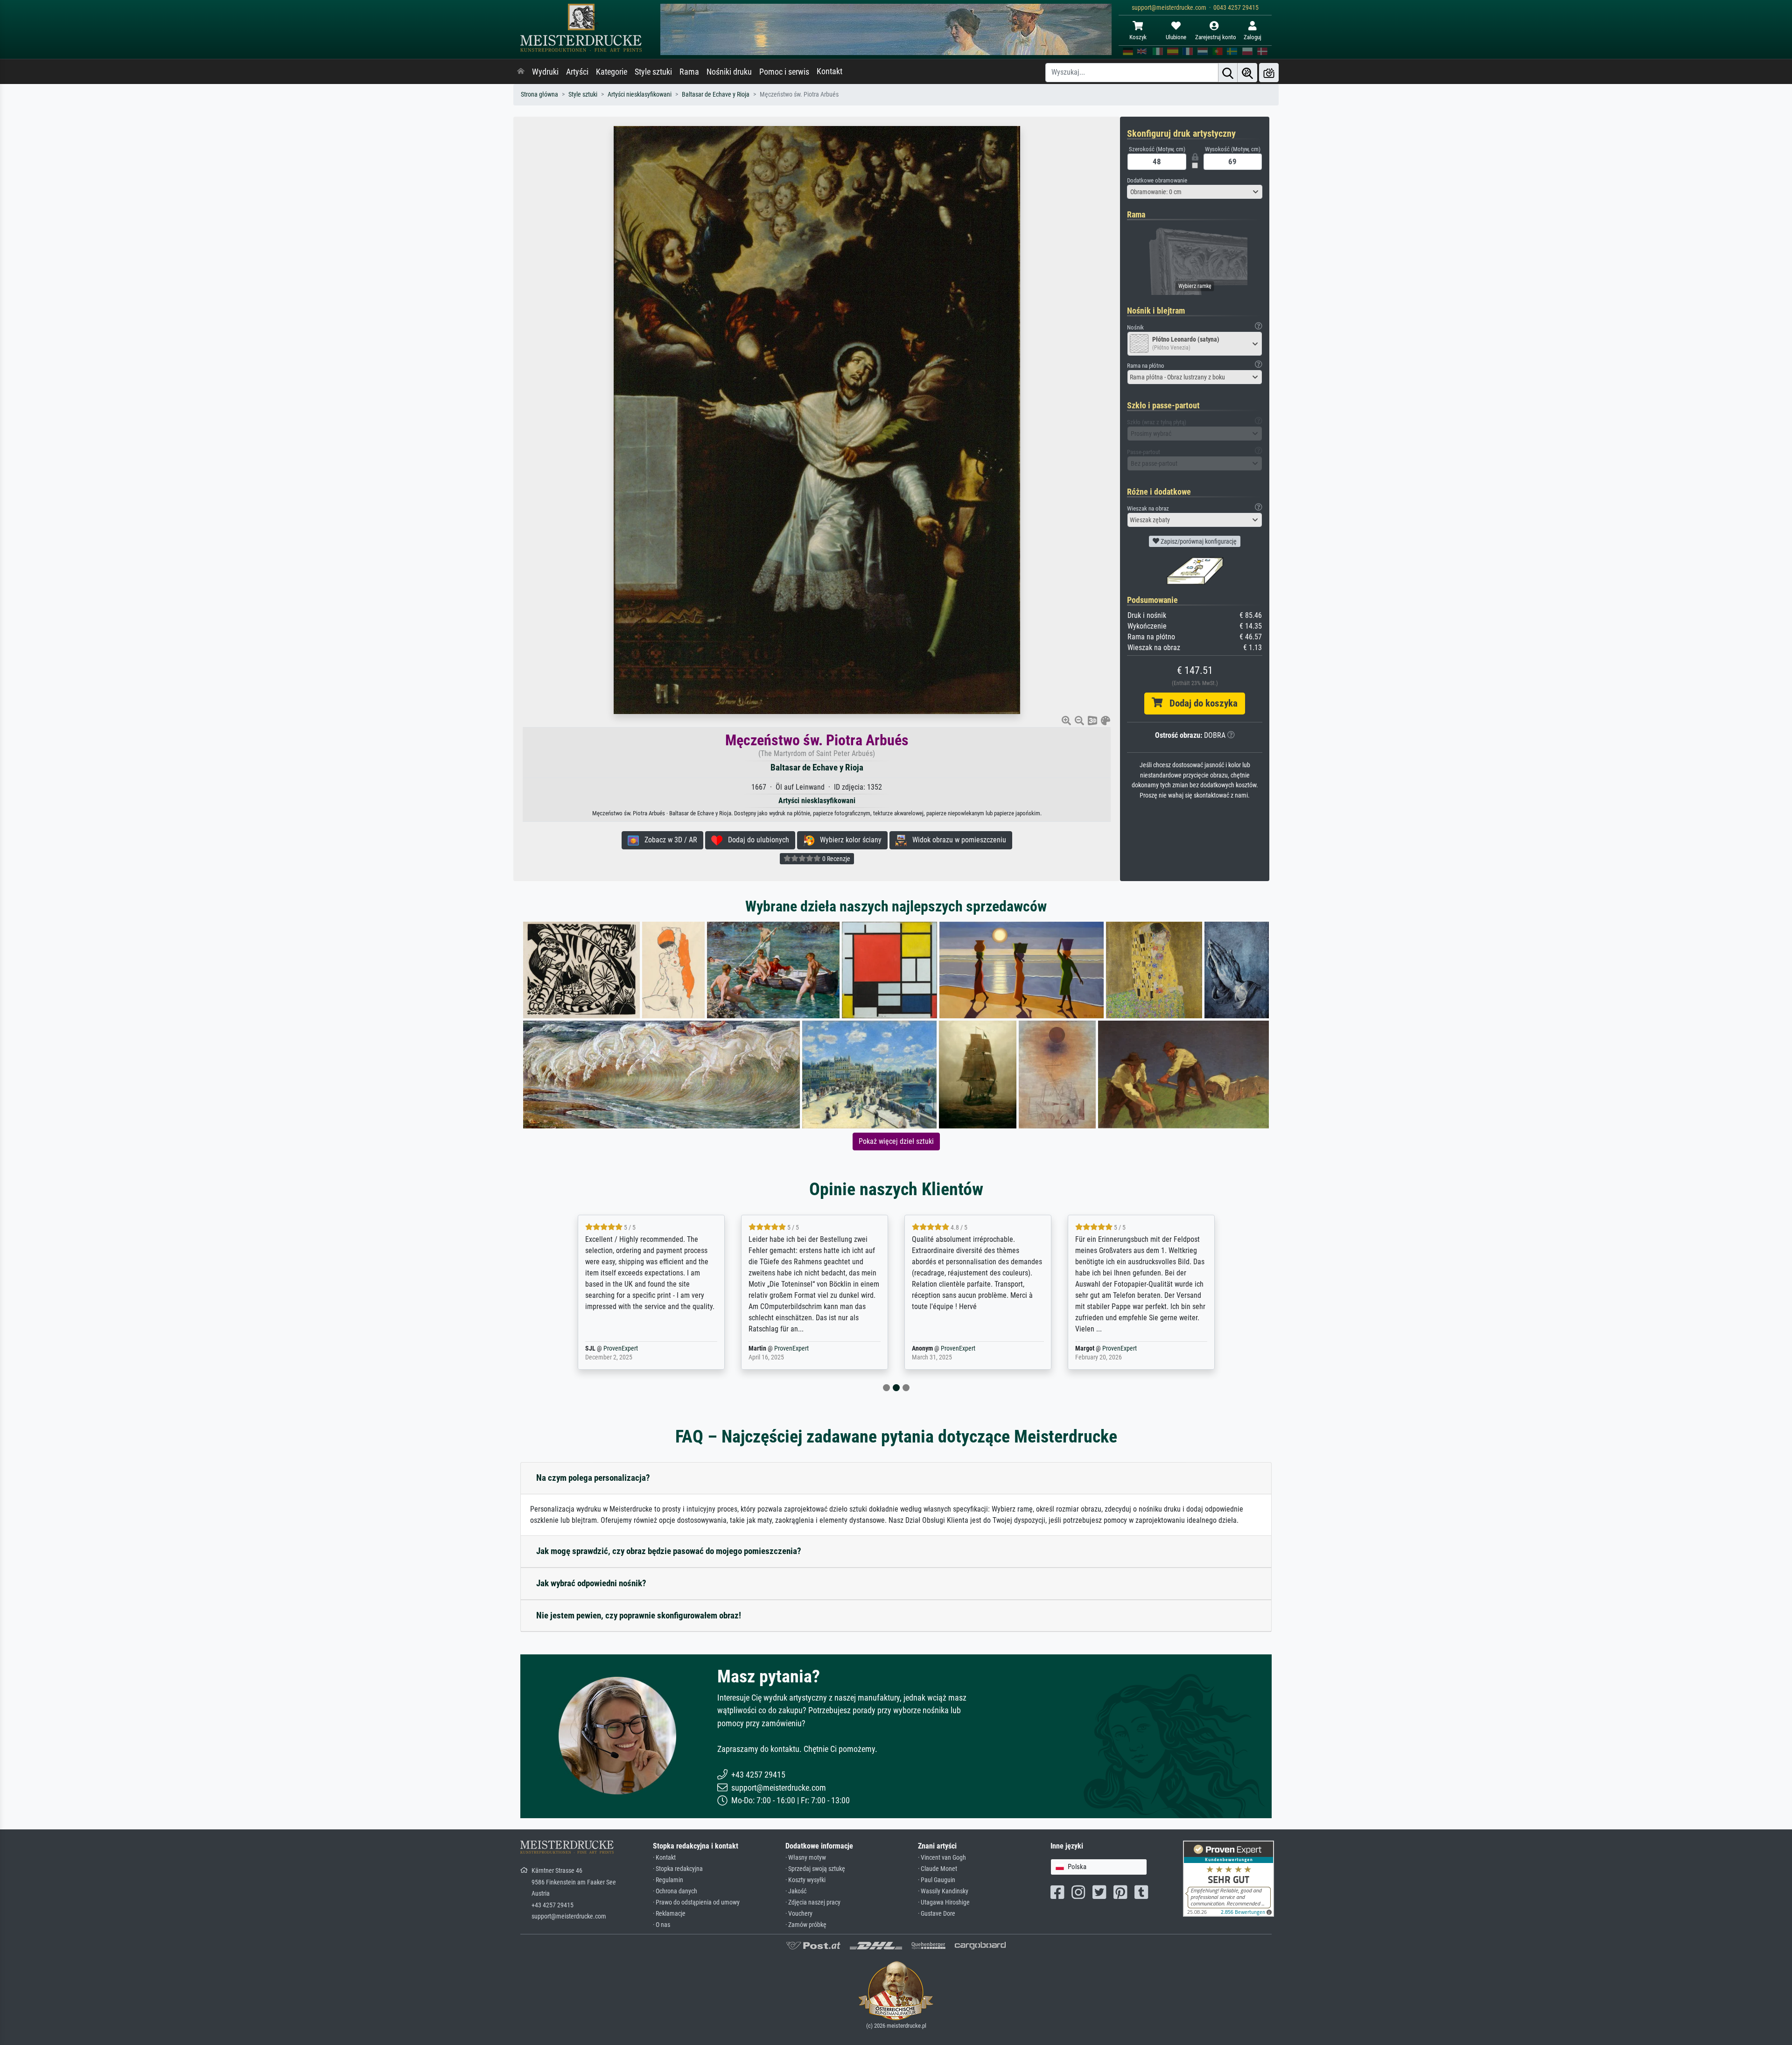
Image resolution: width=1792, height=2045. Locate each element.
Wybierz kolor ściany (848, 840)
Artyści (577, 72)
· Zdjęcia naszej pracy (813, 1902)
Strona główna (539, 95)
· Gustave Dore (937, 1914)
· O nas (661, 1925)
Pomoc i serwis (784, 72)
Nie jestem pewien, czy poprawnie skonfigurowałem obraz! (639, 1615)
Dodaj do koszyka (1200, 703)
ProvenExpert (636, 1348)
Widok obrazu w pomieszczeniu (956, 840)
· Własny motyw (806, 1858)
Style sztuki (653, 72)
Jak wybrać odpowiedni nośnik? (591, 1583)
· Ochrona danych (675, 1891)
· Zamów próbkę (806, 1925)
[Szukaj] (1228, 73)
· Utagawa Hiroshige (944, 1902)
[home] (521, 72)
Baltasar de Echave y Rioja (716, 95)
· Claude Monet (938, 1869)
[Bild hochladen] (1269, 73)
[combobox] (1195, 192)
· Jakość (796, 1891)
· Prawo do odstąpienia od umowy (696, 1902)
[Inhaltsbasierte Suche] (1247, 73)
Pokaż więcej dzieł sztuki (896, 1141)
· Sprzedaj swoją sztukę (815, 1869)
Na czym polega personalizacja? (593, 1478)
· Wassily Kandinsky (943, 1891)
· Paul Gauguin (937, 1880)
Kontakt (829, 71)
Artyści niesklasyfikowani (640, 95)
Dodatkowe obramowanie (1157, 180)
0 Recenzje (836, 859)
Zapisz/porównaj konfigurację (1198, 541)
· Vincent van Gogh (942, 1858)
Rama (689, 72)
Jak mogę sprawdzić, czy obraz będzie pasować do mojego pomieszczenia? (669, 1551)
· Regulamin (668, 1880)
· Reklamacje (669, 1914)
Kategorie (612, 72)
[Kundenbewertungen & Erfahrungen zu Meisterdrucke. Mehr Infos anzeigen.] (1228, 1878)
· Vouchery (799, 1914)
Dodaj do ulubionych (756, 840)
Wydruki (545, 72)
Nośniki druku (729, 72)
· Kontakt (664, 1858)
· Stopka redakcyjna (678, 1869)
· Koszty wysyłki (805, 1880)
